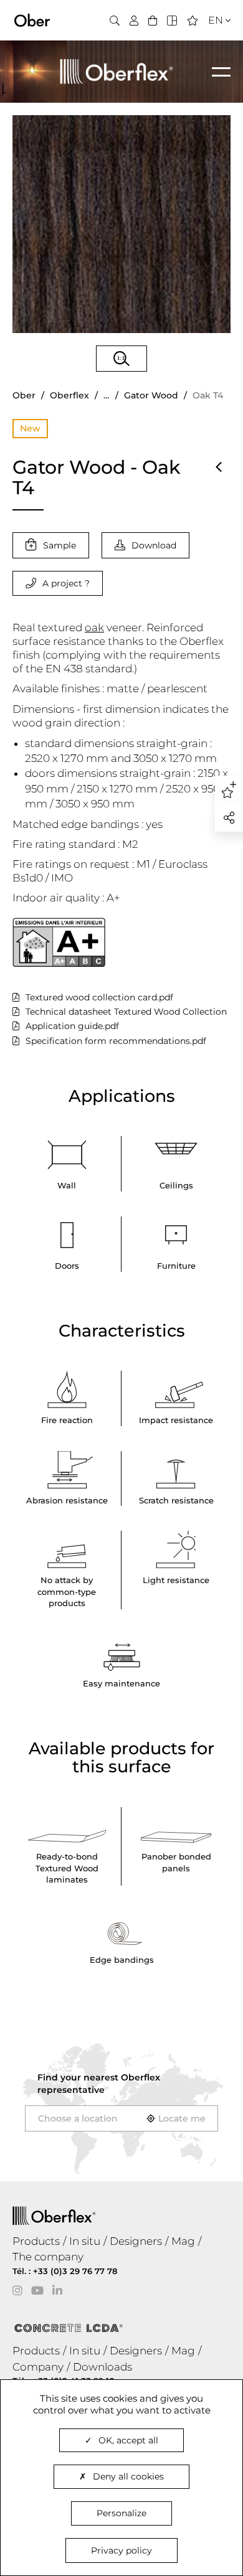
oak (94, 628)
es (212, 58)
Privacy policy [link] (121, 2550)
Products (36, 2241)
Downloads (102, 2367)
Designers (136, 2241)
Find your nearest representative (99, 2084)
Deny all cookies (128, 2476)
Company (38, 2367)
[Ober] (32, 19)
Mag (183, 2241)
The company (48, 2257)
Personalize (121, 2513)
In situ (85, 2241)
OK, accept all (128, 2440)
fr (212, 43)
